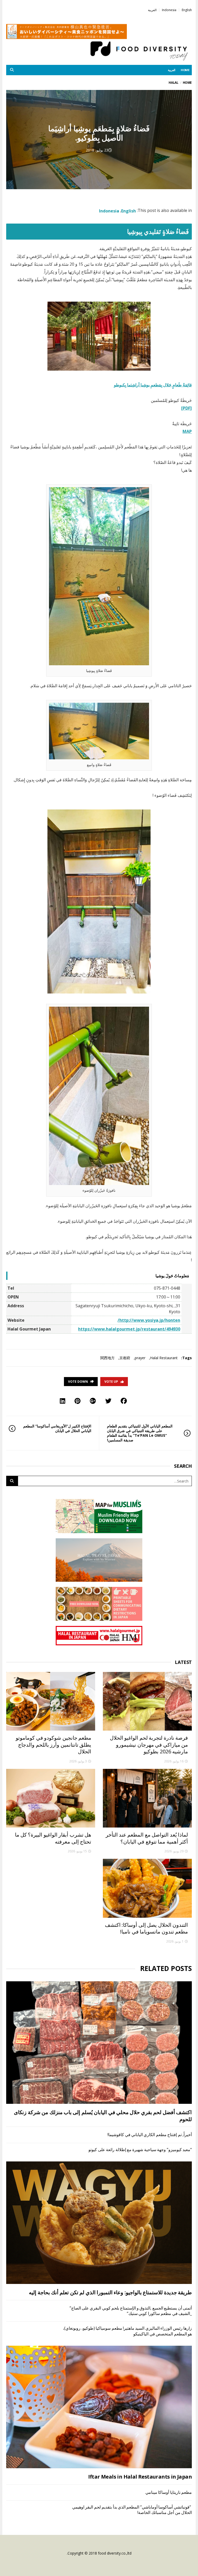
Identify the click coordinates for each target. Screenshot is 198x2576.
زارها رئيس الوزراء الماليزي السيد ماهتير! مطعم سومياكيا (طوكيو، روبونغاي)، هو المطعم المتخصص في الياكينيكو (127, 2331)
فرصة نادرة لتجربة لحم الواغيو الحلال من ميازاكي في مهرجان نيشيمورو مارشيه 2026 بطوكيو (149, 1745)
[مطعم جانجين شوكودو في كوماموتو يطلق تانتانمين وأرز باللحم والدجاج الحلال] (51, 1701)
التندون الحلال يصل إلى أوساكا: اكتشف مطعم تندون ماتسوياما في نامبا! (146, 1928)
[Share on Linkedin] (63, 1401)
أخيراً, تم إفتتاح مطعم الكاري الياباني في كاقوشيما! (150, 2135)
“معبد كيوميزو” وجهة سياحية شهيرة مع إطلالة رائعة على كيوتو (140, 2150)
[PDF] (187, 408)
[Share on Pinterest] (77, 1401)
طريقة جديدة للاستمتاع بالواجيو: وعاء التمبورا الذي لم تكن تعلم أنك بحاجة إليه (110, 2292)
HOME (185, 70)
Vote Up (111, 1382)
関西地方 (108, 1358)
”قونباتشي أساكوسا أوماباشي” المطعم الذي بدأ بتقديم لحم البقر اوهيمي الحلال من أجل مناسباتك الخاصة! (132, 2510)
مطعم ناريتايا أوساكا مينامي (168, 2492)
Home (187, 83)
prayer (140, 1358)
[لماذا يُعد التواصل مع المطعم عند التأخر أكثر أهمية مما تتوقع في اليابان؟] (147, 1798)
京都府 (125, 1358)
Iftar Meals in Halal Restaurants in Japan (140, 2477)
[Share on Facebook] (124, 1401)
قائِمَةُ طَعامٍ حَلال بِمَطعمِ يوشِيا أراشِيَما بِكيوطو (153, 385)
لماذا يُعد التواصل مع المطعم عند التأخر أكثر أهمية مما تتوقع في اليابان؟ (147, 1838)
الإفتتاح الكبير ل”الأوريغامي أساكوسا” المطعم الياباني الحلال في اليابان (57, 1428)
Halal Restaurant (164, 1358)
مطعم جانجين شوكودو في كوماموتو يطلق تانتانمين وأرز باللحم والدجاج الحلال (53, 1745)
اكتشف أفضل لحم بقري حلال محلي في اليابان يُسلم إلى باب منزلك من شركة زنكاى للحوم (103, 2116)
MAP (187, 431)
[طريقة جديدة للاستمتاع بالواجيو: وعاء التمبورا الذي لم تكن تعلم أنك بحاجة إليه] (99, 2223)
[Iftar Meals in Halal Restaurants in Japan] (99, 2407)
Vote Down (78, 1382)
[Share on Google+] (93, 1401)
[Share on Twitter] (108, 1401)
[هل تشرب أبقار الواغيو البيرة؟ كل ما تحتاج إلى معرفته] (51, 1798)
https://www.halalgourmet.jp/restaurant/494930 (129, 1329)
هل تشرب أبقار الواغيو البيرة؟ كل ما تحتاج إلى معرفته (53, 1838)
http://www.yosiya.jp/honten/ (149, 1320)
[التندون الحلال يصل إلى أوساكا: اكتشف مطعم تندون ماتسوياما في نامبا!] (147, 1888)
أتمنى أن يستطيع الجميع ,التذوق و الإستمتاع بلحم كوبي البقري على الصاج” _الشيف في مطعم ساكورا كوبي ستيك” (131, 2311)
